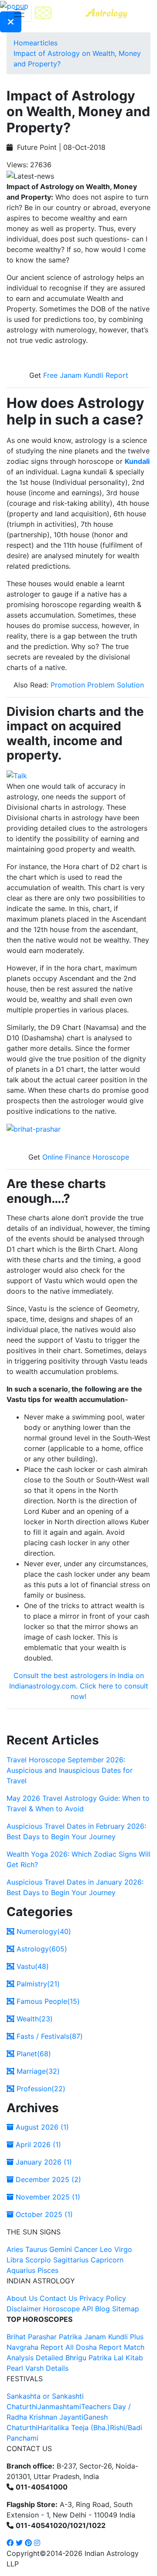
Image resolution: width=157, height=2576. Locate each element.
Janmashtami (59, 2407)
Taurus (36, 2249)
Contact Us (58, 2298)
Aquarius (21, 2270)
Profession (40, 2089)
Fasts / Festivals (49, 2036)
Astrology (41, 1949)
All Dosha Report (94, 2347)
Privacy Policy (103, 2298)
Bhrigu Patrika (89, 2358)
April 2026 (37, 2144)
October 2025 (43, 2214)
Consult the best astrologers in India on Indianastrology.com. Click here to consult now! (79, 1686)
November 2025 (47, 2197)
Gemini (61, 2249)
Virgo (123, 2249)
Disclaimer (24, 2309)
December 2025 (47, 2179)
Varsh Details (47, 2368)
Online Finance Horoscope (86, 1157)
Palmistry (37, 1984)
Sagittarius (71, 2260)
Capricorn (107, 2260)
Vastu (32, 1966)
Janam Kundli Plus (114, 2337)
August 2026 (41, 2127)
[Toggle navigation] (19, 13)
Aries (16, 2249)
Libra (15, 2260)
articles (45, 43)
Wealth (34, 2019)
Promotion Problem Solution (97, 685)
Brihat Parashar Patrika (44, 2337)
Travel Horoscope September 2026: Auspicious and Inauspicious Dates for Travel (70, 1770)
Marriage (37, 2071)
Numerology (43, 1931)
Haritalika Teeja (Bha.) (74, 2428)
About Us (22, 2298)
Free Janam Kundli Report (86, 375)
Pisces (48, 2270)
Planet (33, 2054)
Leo (106, 2249)
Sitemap (126, 2309)
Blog (102, 2309)
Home (23, 43)
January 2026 (43, 2162)
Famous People (47, 2001)
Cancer (86, 2249)
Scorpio (38, 2260)
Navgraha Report (35, 2347)
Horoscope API (68, 2309)
